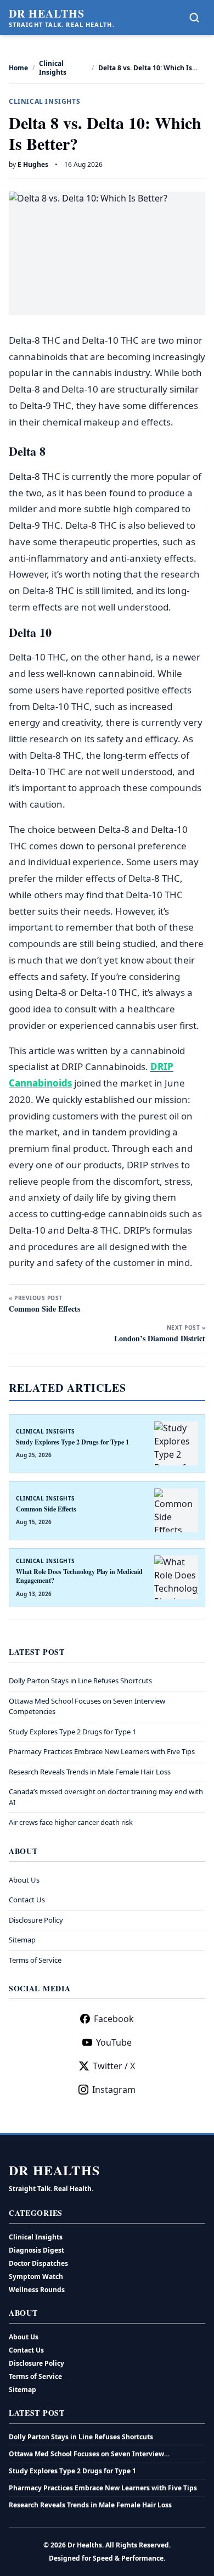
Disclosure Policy (36, 1920)
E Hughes (33, 164)
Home (18, 68)
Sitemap (22, 1940)
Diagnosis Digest (36, 2250)
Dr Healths (47, 14)
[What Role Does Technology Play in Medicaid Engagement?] (176, 1577)
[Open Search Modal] (194, 18)
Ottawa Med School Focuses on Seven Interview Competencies (86, 2454)
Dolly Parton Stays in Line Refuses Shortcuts (80, 1681)
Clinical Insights (53, 68)
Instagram (114, 2090)
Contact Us (27, 1900)
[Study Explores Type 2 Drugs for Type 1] (176, 1443)
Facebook (114, 2019)
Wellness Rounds (37, 2290)
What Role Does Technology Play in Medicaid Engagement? (79, 1576)
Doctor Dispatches (38, 2263)
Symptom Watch (36, 2277)
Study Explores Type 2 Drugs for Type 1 (72, 1442)
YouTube (114, 2042)
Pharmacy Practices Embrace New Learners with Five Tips (102, 1751)
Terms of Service (35, 1960)
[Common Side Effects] (176, 1510)
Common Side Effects (46, 1509)
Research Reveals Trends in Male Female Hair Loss (90, 1772)
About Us (24, 1880)
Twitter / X (114, 2066)
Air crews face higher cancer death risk (71, 1822)
